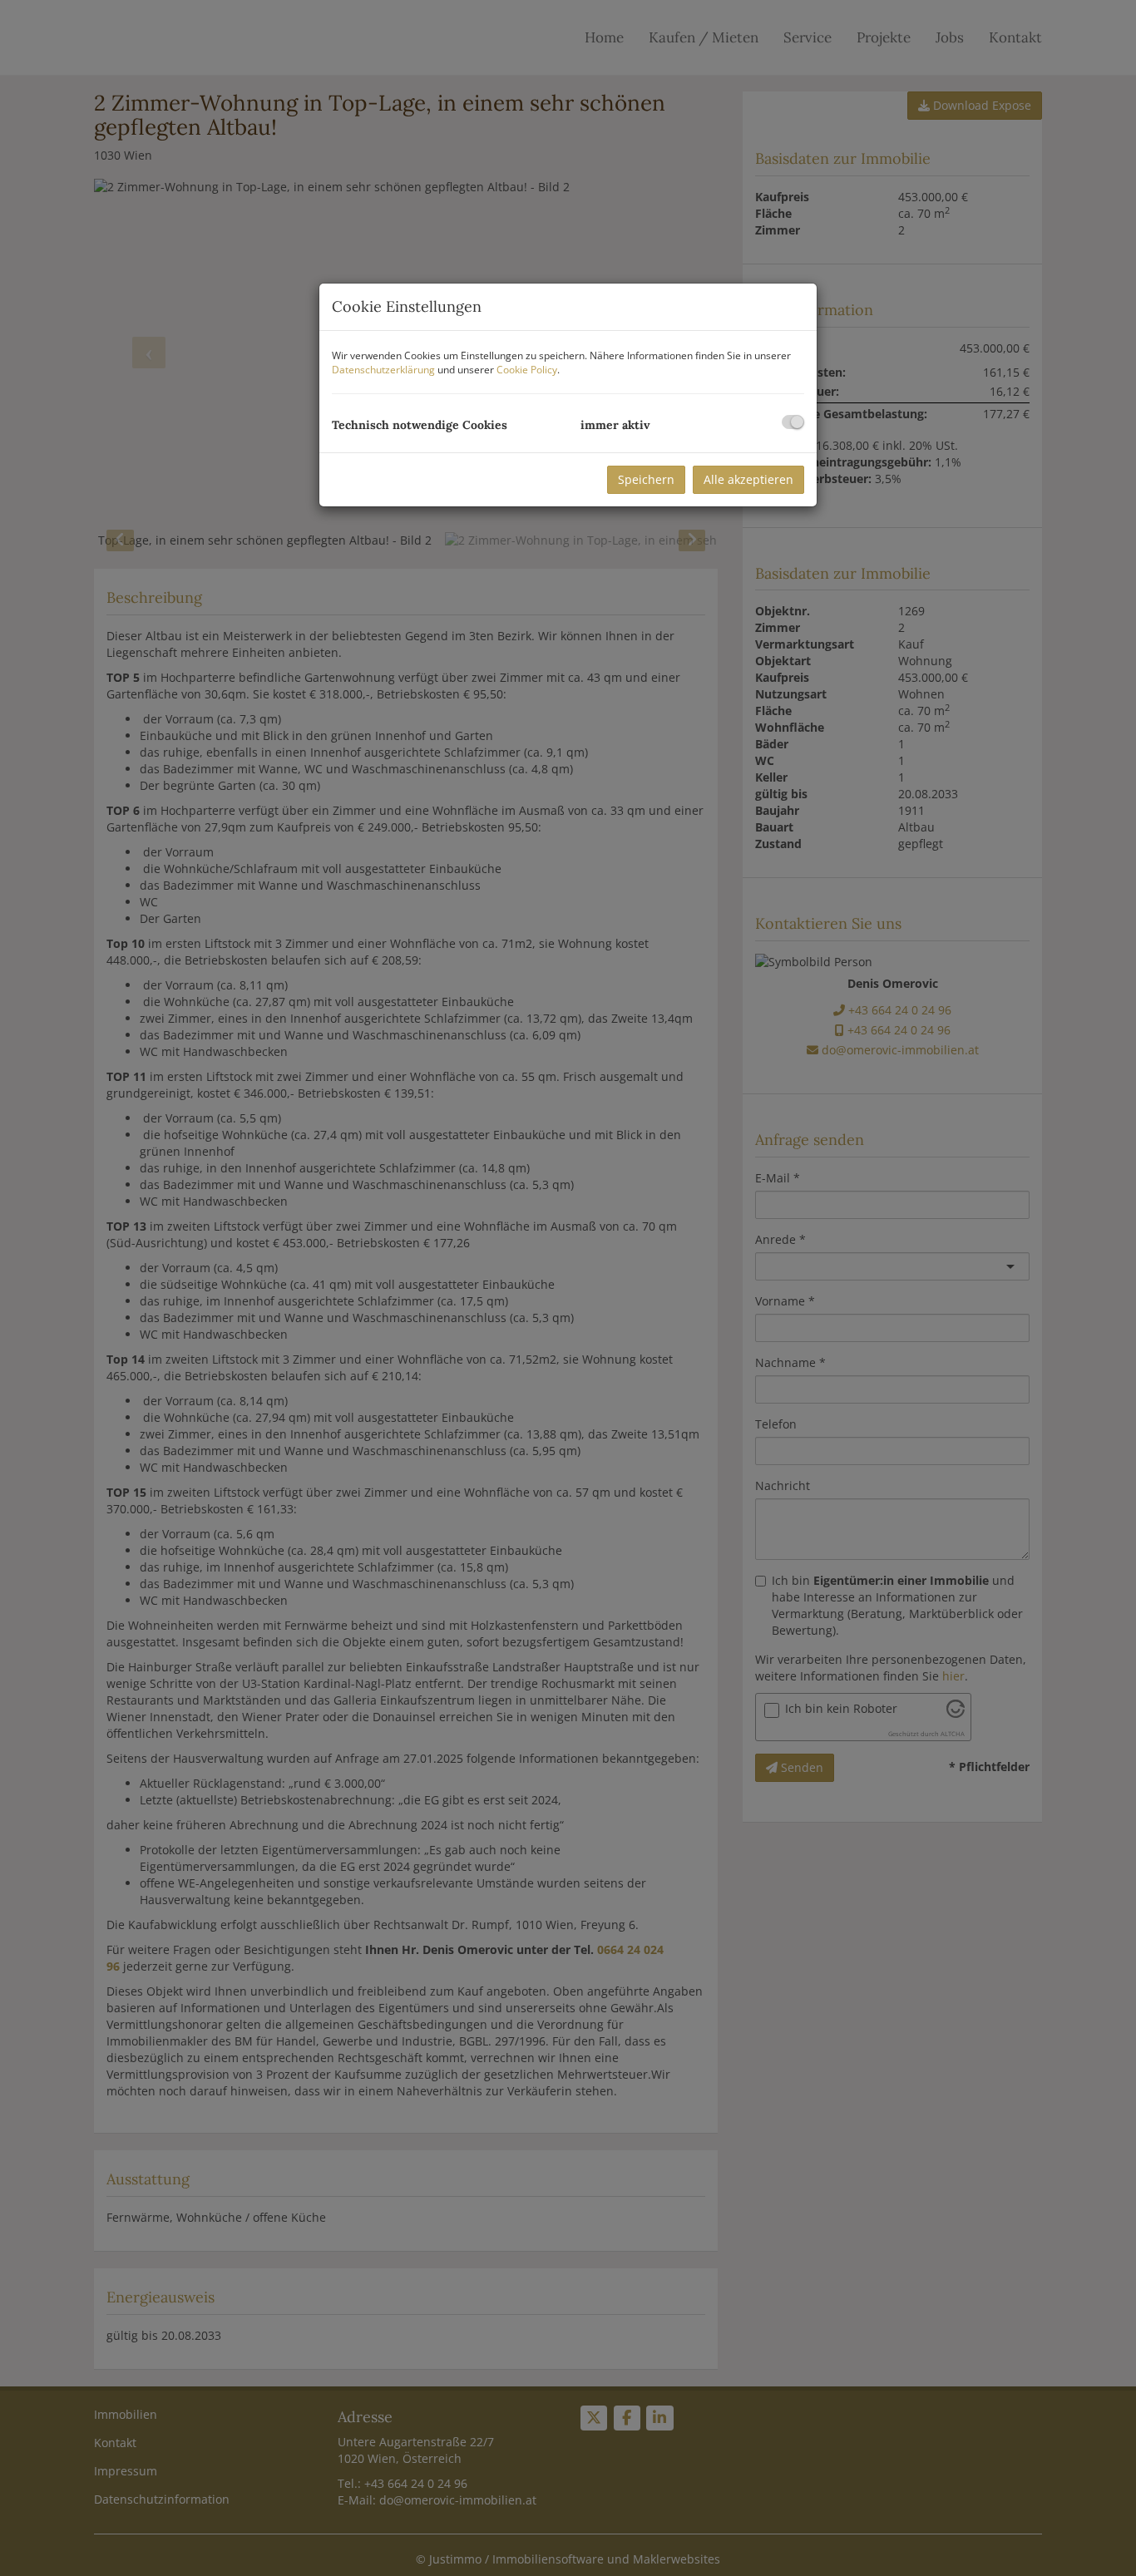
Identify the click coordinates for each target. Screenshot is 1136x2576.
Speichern (646, 479)
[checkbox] (793, 422)
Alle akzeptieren (748, 479)
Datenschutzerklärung (383, 370)
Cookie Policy (527, 370)
